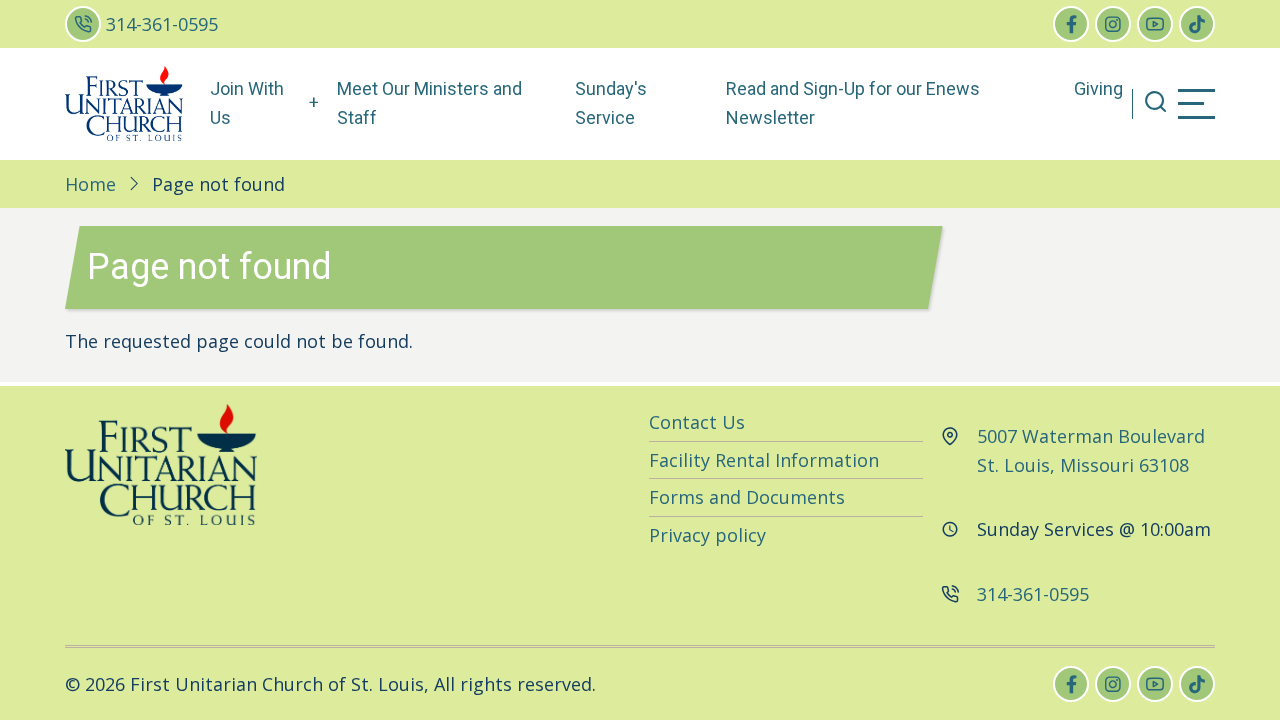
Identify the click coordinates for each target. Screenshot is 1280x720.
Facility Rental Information (764, 460)
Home (90, 184)
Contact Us (697, 422)
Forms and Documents (747, 497)
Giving (1098, 88)
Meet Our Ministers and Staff (429, 103)
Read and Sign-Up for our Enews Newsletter (853, 103)
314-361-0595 (162, 24)
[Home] (124, 102)
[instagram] (1113, 24)
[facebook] (1071, 24)
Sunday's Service (611, 103)
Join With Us (247, 103)
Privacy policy (707, 535)
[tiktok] (1197, 24)
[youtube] (1155, 24)
